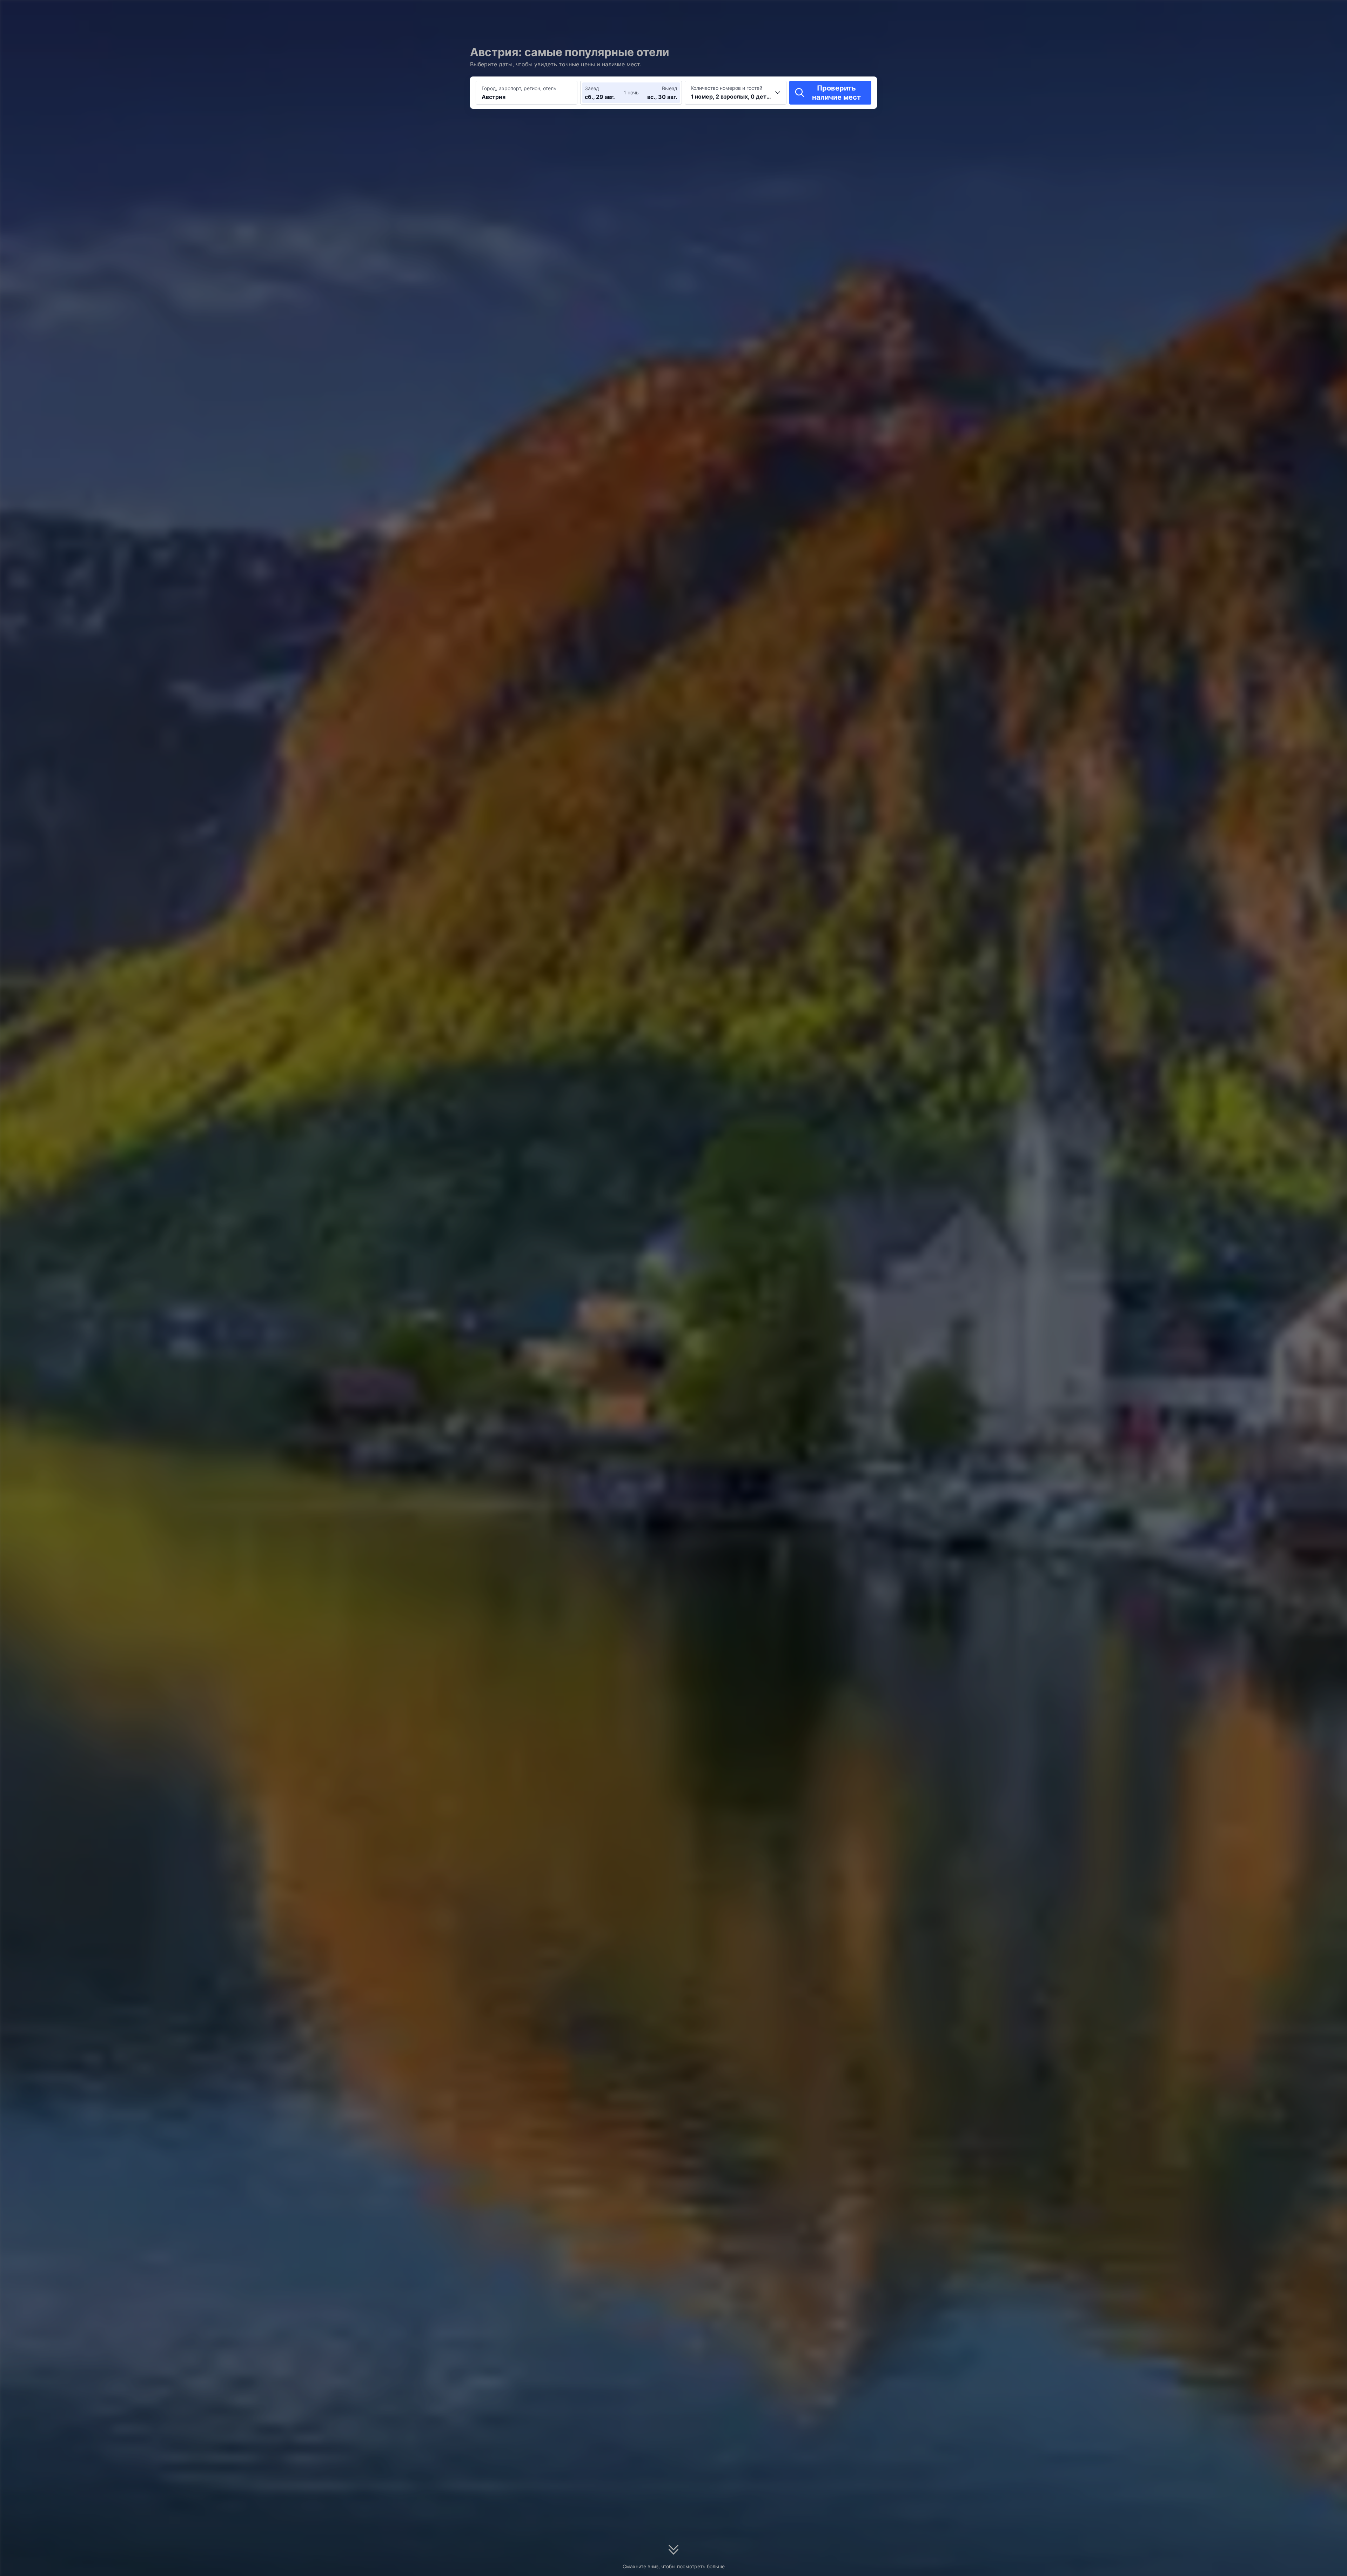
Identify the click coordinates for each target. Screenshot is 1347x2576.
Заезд (592, 88)
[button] (944, 12)
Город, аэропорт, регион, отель (519, 88)
